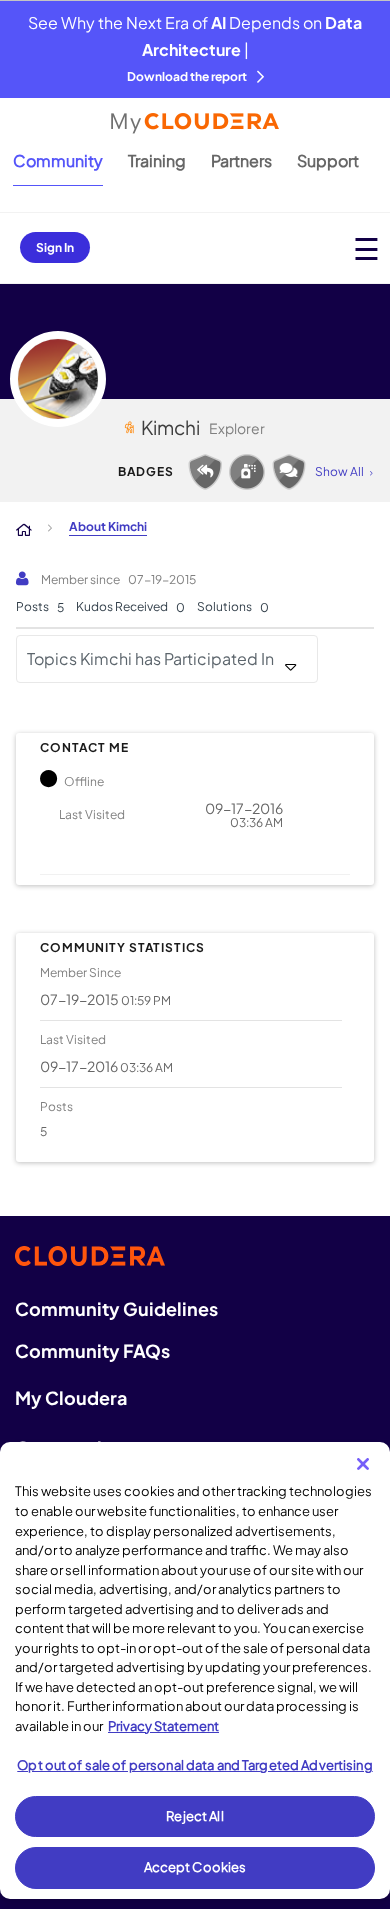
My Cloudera (71, 1397)
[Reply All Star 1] (205, 472)
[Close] (363, 1464)
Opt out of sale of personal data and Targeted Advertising (194, 1765)
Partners (241, 160)
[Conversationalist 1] (289, 472)
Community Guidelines (116, 1308)
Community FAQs (92, 1350)
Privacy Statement (163, 1726)
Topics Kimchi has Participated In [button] (150, 658)
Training (157, 160)
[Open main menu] (366, 248)
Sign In (55, 247)
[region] (195, 1670)
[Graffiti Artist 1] (247, 472)
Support (328, 160)
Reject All (194, 1816)
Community (58, 160)
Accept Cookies (195, 1867)
